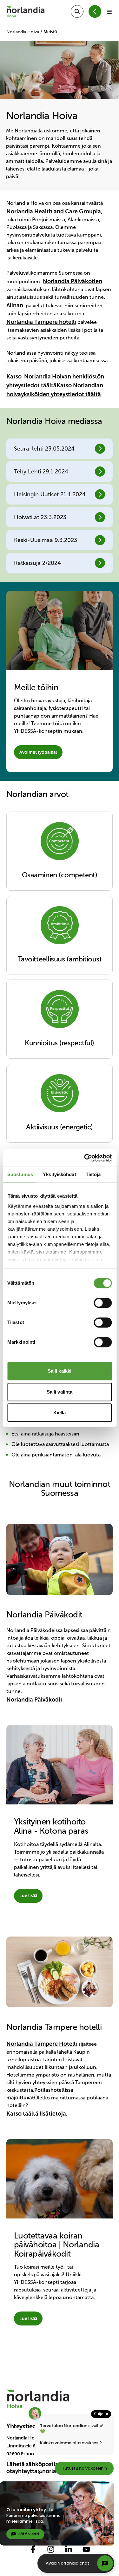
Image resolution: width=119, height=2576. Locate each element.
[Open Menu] (109, 11)
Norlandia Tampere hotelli (41, 322)
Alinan (15, 305)
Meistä (50, 32)
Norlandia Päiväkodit (34, 1700)
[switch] (103, 1303)
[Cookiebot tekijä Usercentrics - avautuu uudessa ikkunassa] (85, 1158)
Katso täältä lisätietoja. (38, 2114)
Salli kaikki (60, 1371)
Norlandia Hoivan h (50, 377)
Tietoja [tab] (93, 1174)
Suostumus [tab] (20, 1174)
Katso (15, 377)
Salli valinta (60, 1392)
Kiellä (60, 1412)
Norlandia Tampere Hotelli (42, 2044)
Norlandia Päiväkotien (73, 281)
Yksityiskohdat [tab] (59, 1174)
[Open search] (77, 11)
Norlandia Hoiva (23, 32)
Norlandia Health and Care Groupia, (54, 211)
